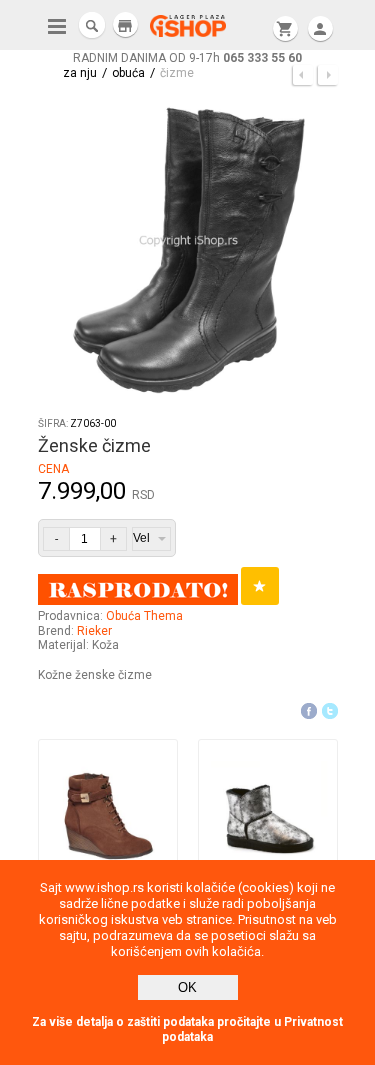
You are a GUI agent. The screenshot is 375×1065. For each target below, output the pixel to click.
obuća (128, 73)
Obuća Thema (144, 616)
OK (187, 987)
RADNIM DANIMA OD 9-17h (187, 58)
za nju (80, 73)
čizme (177, 73)
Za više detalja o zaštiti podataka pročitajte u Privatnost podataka (187, 1029)
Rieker (94, 631)
